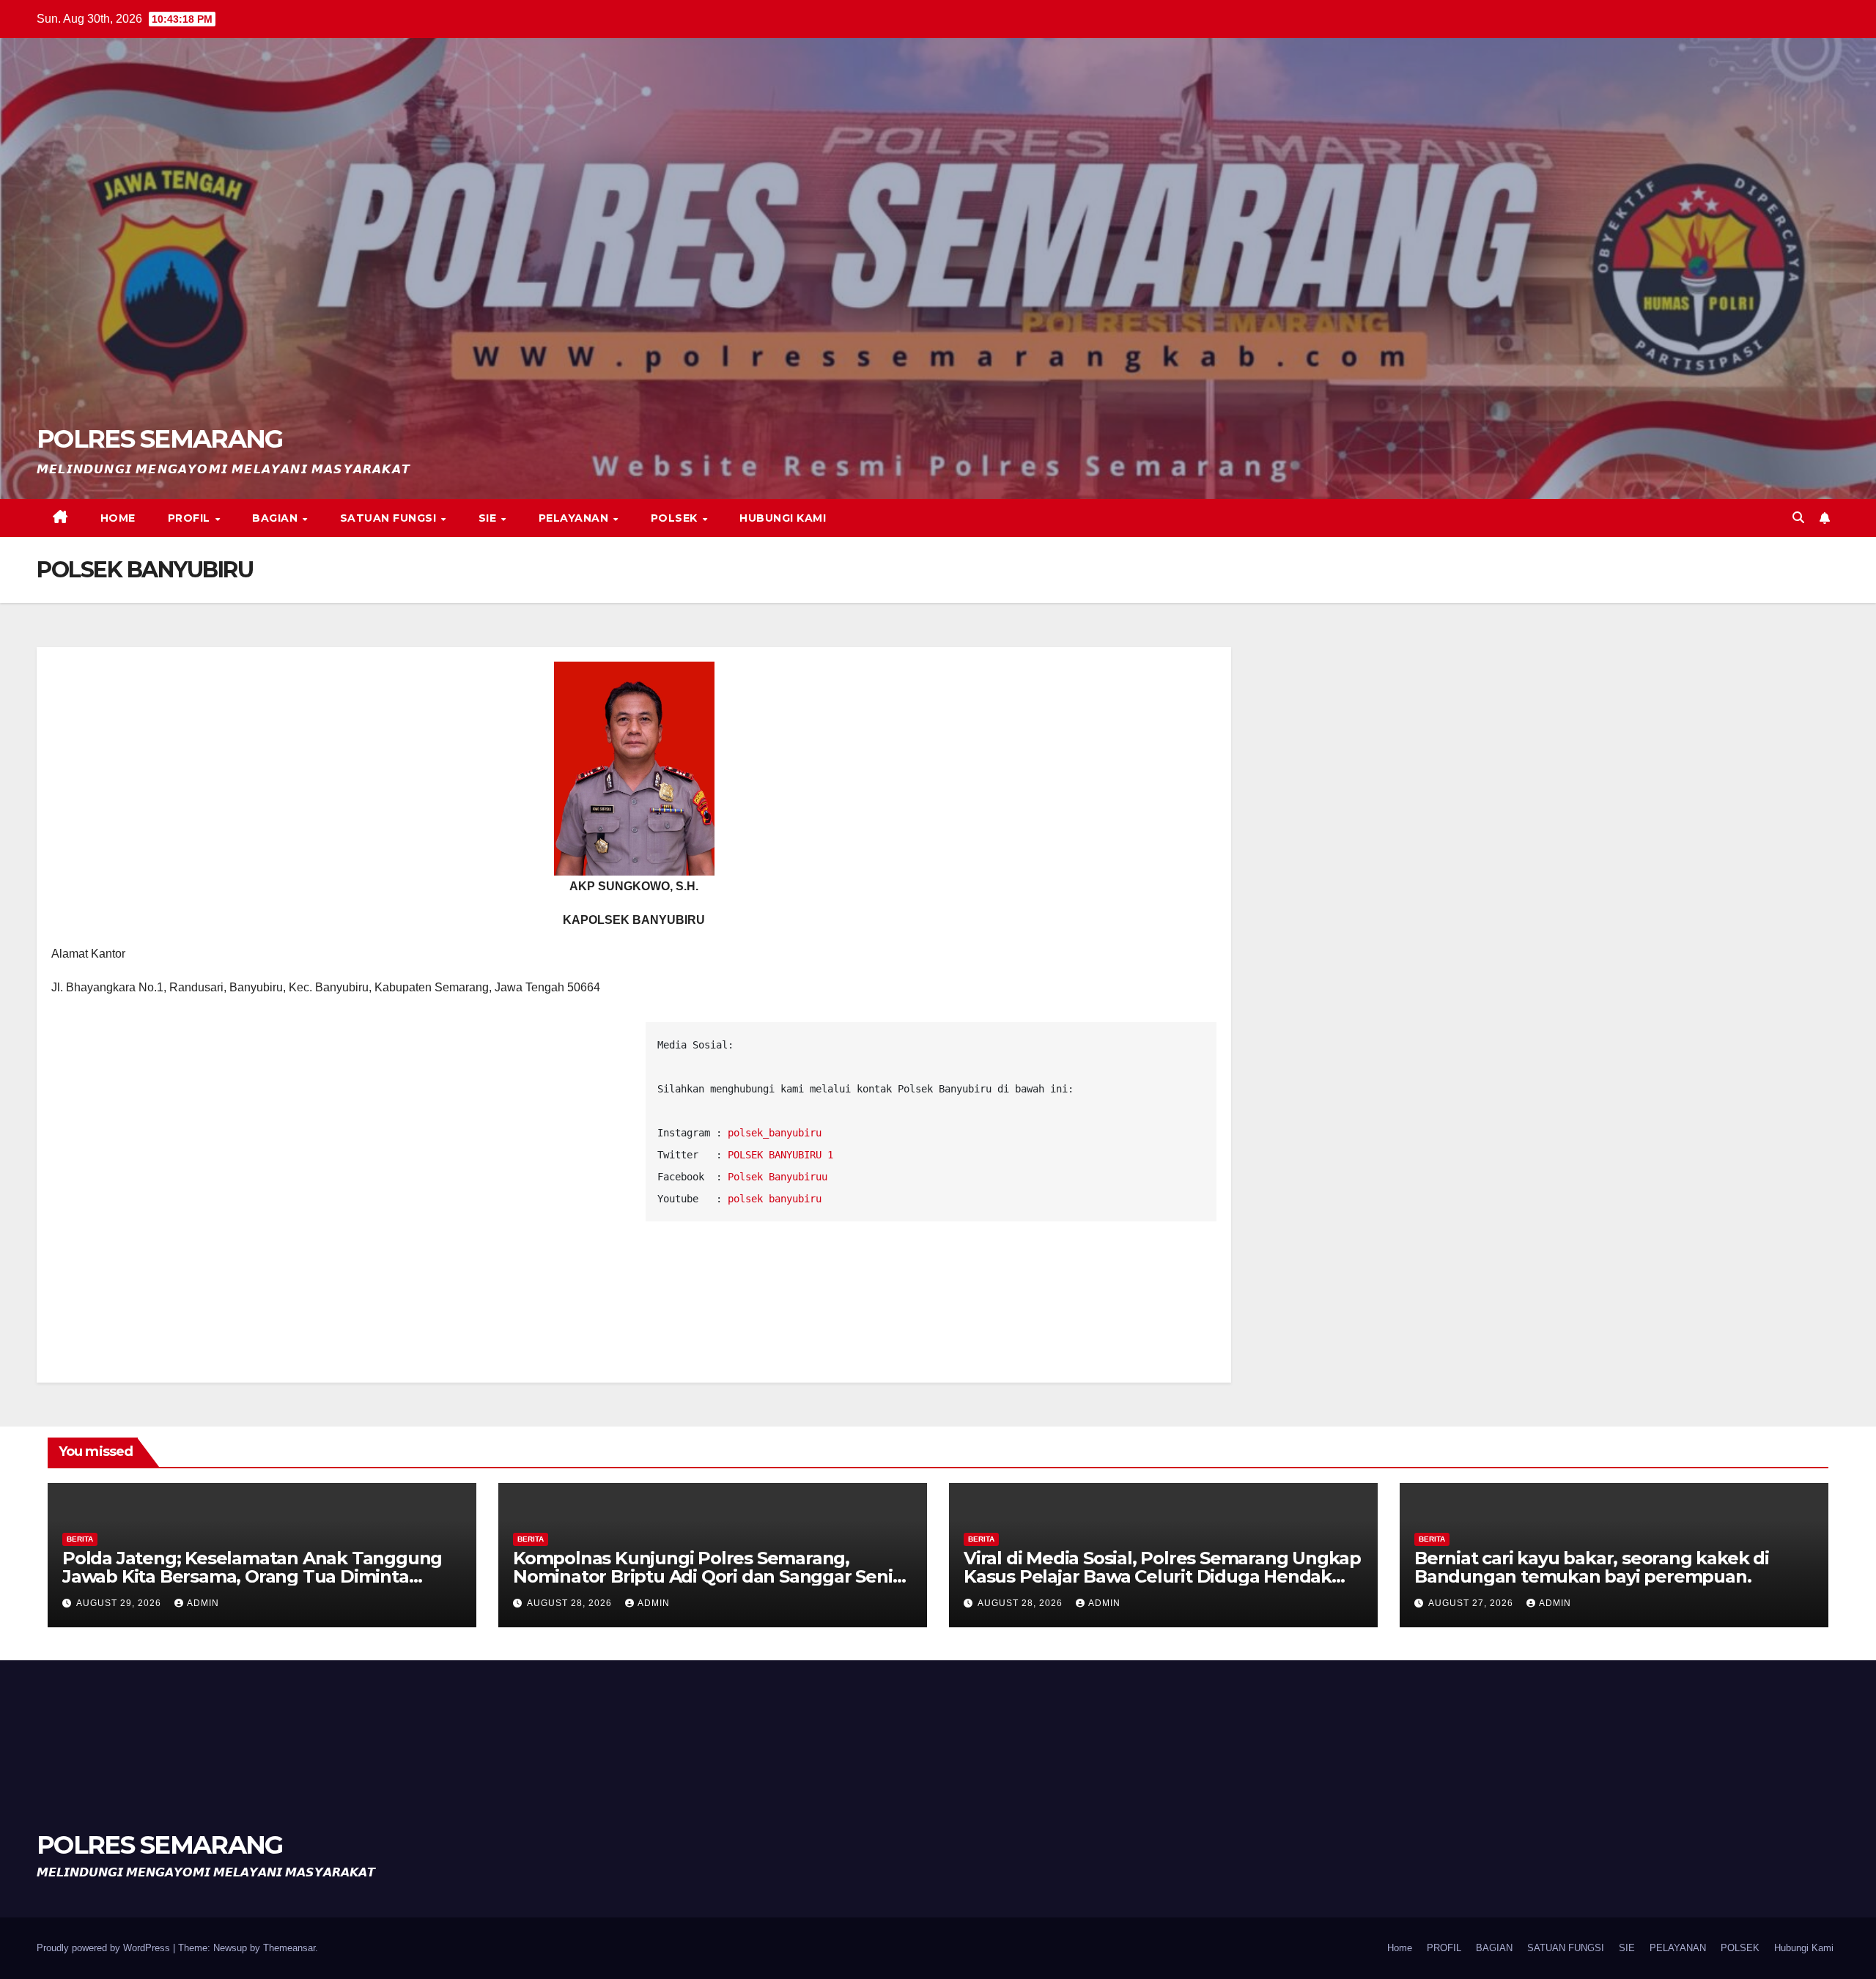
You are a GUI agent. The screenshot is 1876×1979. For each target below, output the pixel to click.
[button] (1798, 518)
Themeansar (289, 1948)
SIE (489, 518)
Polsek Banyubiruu (778, 1177)
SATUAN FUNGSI (390, 518)
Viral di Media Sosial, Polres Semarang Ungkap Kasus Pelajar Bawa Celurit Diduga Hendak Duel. (1162, 1576)
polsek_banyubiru (775, 1133)
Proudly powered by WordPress (105, 1948)
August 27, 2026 (1472, 1603)
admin (203, 1603)
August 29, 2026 (120, 1603)
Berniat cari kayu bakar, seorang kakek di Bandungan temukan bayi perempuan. (1592, 1567)
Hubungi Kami (783, 518)
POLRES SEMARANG (160, 439)
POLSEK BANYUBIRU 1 (780, 1155)
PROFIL (191, 518)
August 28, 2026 (571, 1603)
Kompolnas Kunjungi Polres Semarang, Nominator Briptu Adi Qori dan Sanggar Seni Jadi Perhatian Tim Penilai (703, 1576)
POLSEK (676, 518)
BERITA (80, 1539)
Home (118, 518)
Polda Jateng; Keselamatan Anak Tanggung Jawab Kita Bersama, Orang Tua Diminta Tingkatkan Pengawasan (252, 1576)
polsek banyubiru (775, 1199)
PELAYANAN (575, 518)
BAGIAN (277, 518)
